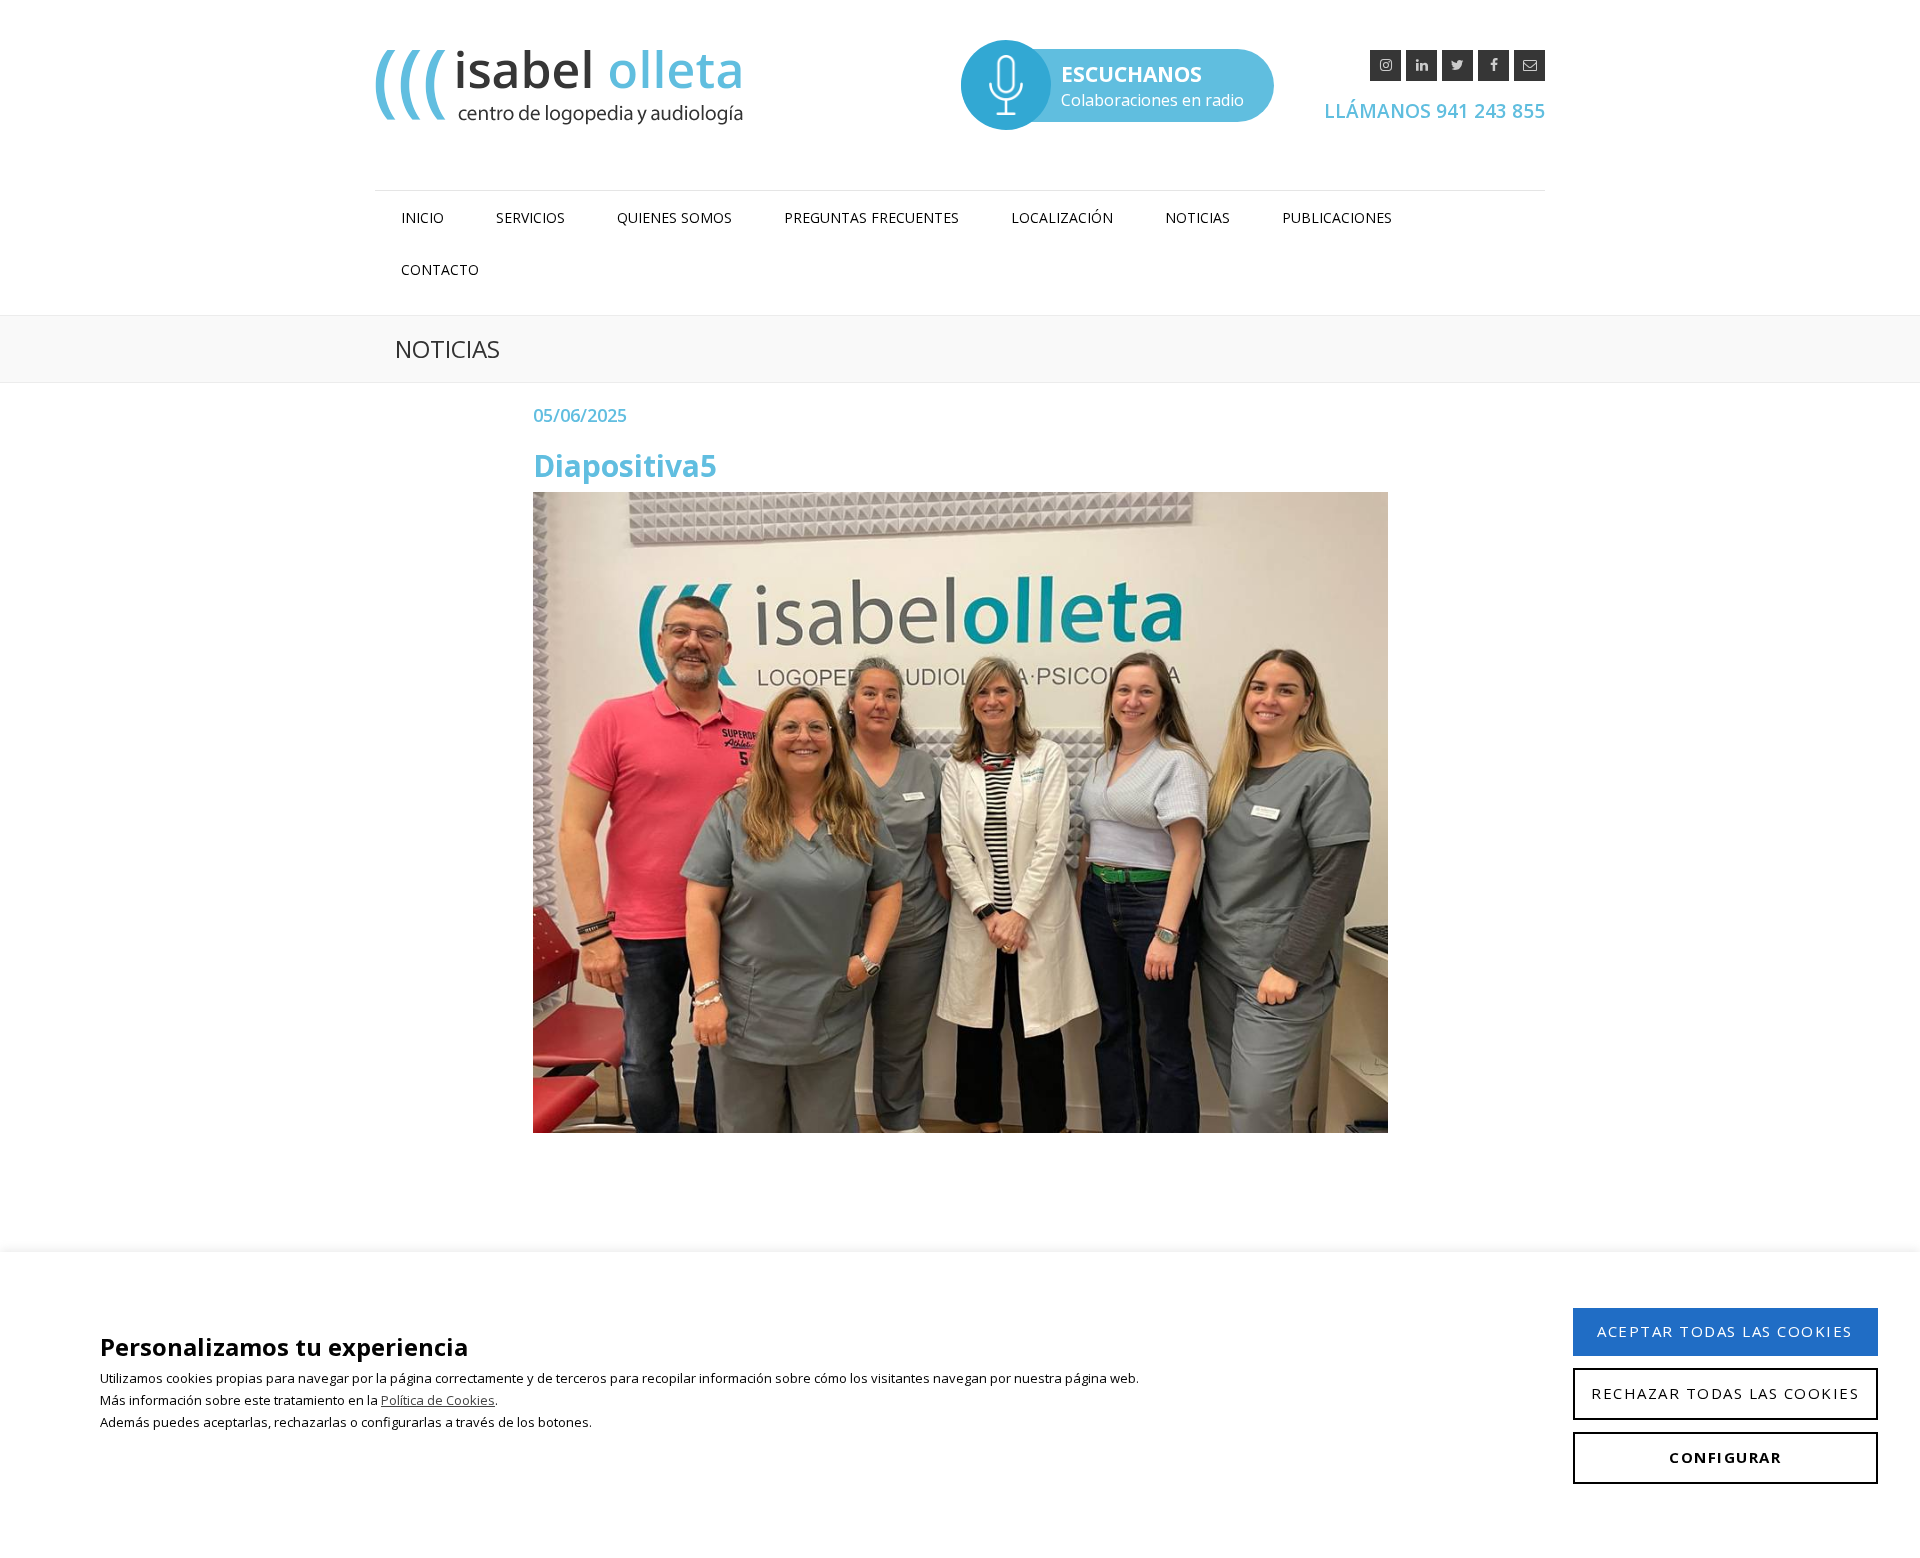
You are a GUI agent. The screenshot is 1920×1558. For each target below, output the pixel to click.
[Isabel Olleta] (562, 86)
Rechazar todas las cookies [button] (1725, 1393)
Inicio (422, 217)
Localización (1062, 217)
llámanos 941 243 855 (1434, 111)
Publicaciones (1337, 217)
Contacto (440, 269)
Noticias (1197, 217)
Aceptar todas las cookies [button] (1725, 1331)
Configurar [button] (1725, 1457)
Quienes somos (674, 217)
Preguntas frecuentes (871, 217)
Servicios (530, 217)
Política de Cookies (438, 1400)
